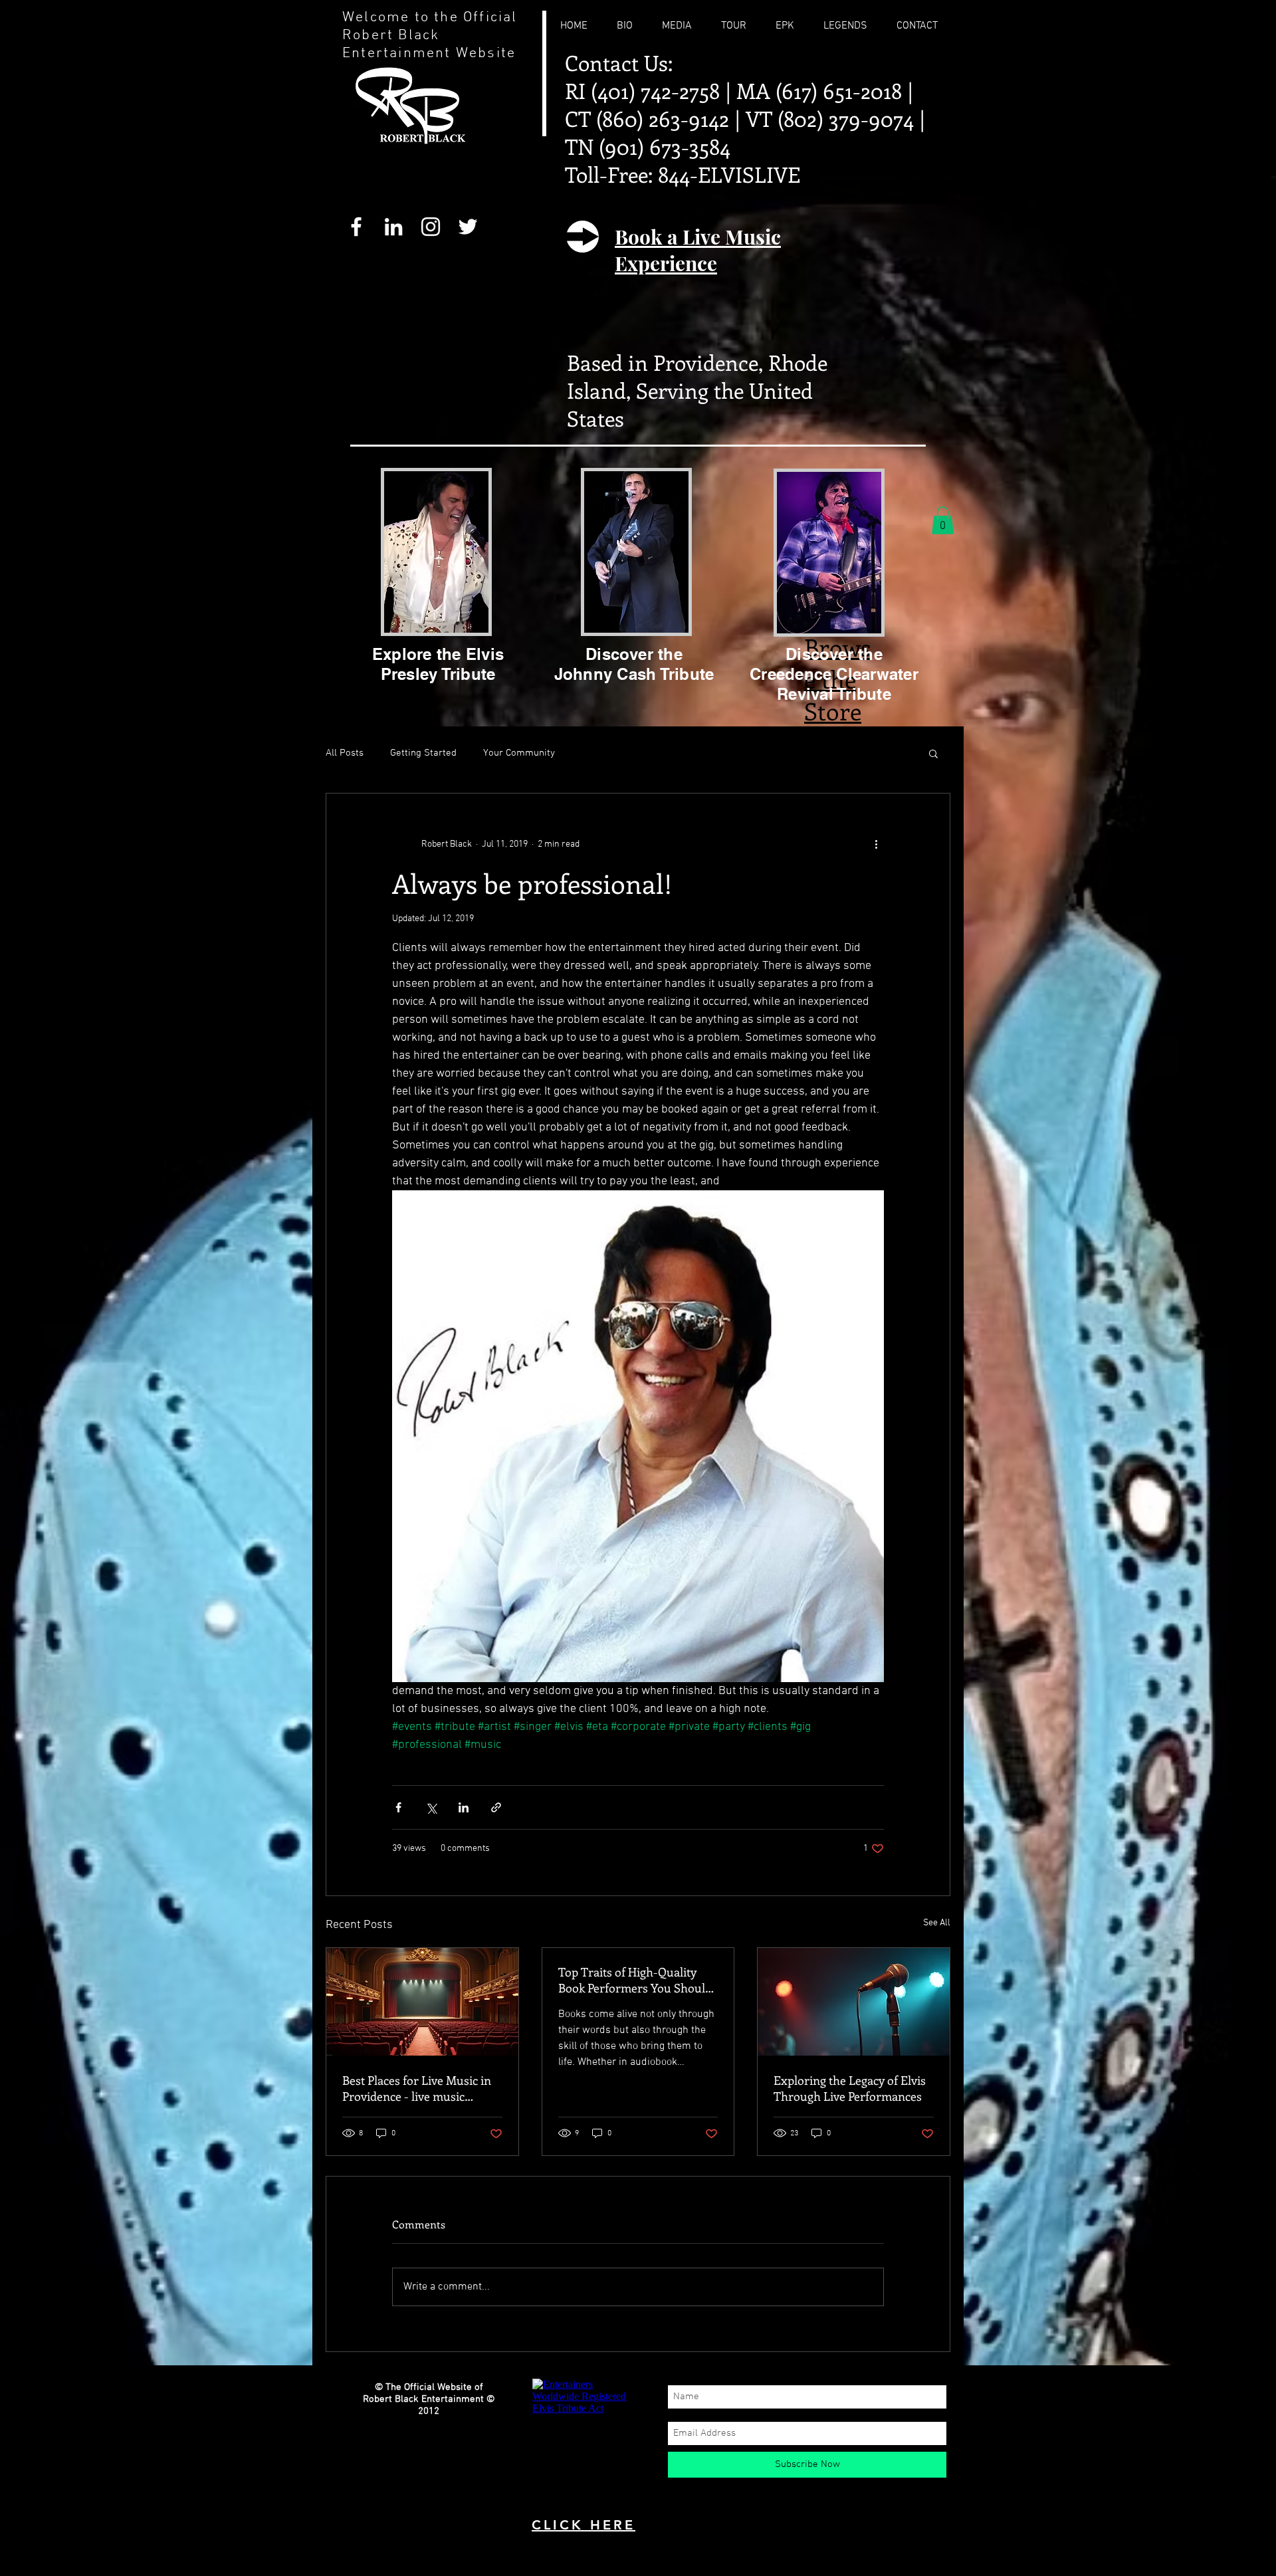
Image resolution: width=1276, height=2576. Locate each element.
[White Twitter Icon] (468, 227)
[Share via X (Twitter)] (431, 1807)
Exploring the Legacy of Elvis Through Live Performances (850, 2088)
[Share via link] (496, 1807)
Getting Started (423, 753)
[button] (943, 520)
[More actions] (876, 844)
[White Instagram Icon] (431, 227)
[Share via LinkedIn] (464, 1807)
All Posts (345, 753)
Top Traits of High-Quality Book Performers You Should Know (635, 1980)
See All (937, 1923)
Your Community (519, 753)
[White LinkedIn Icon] (393, 227)
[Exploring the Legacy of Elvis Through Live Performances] (854, 2002)
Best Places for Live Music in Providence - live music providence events (417, 2088)
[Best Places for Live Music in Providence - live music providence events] (422, 2002)
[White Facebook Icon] (356, 227)
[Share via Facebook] (398, 1807)
